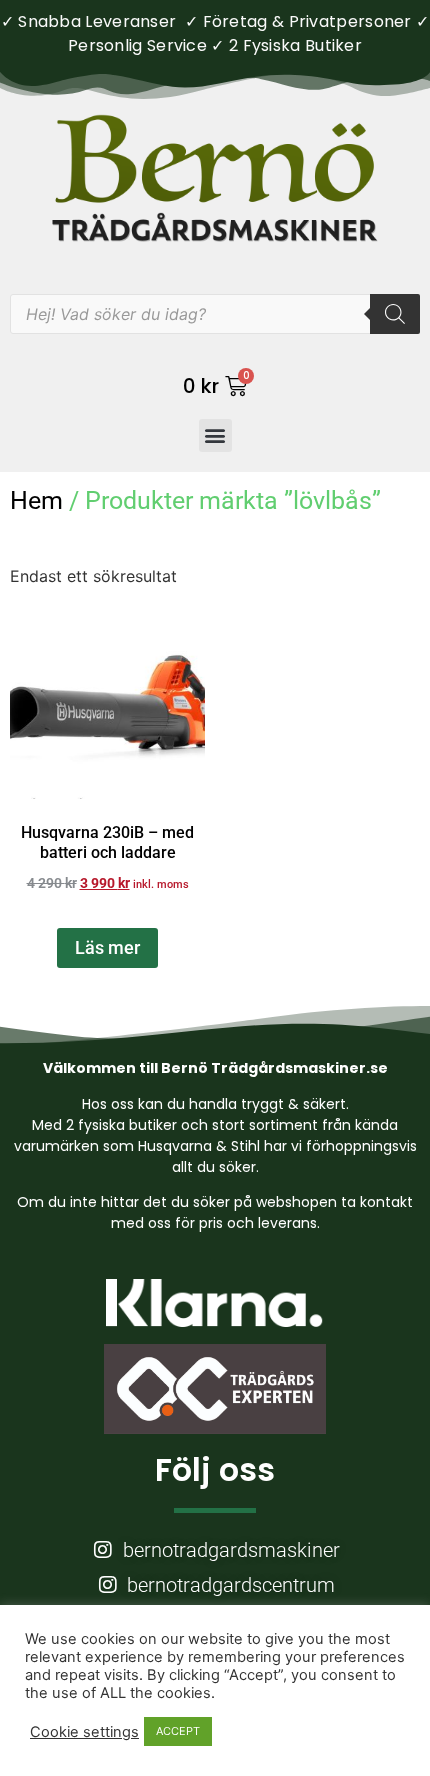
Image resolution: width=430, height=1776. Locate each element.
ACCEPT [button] (178, 1731)
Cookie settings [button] (84, 1732)
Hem (36, 500)
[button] (215, 435)
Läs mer (107, 947)
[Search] (395, 314)
